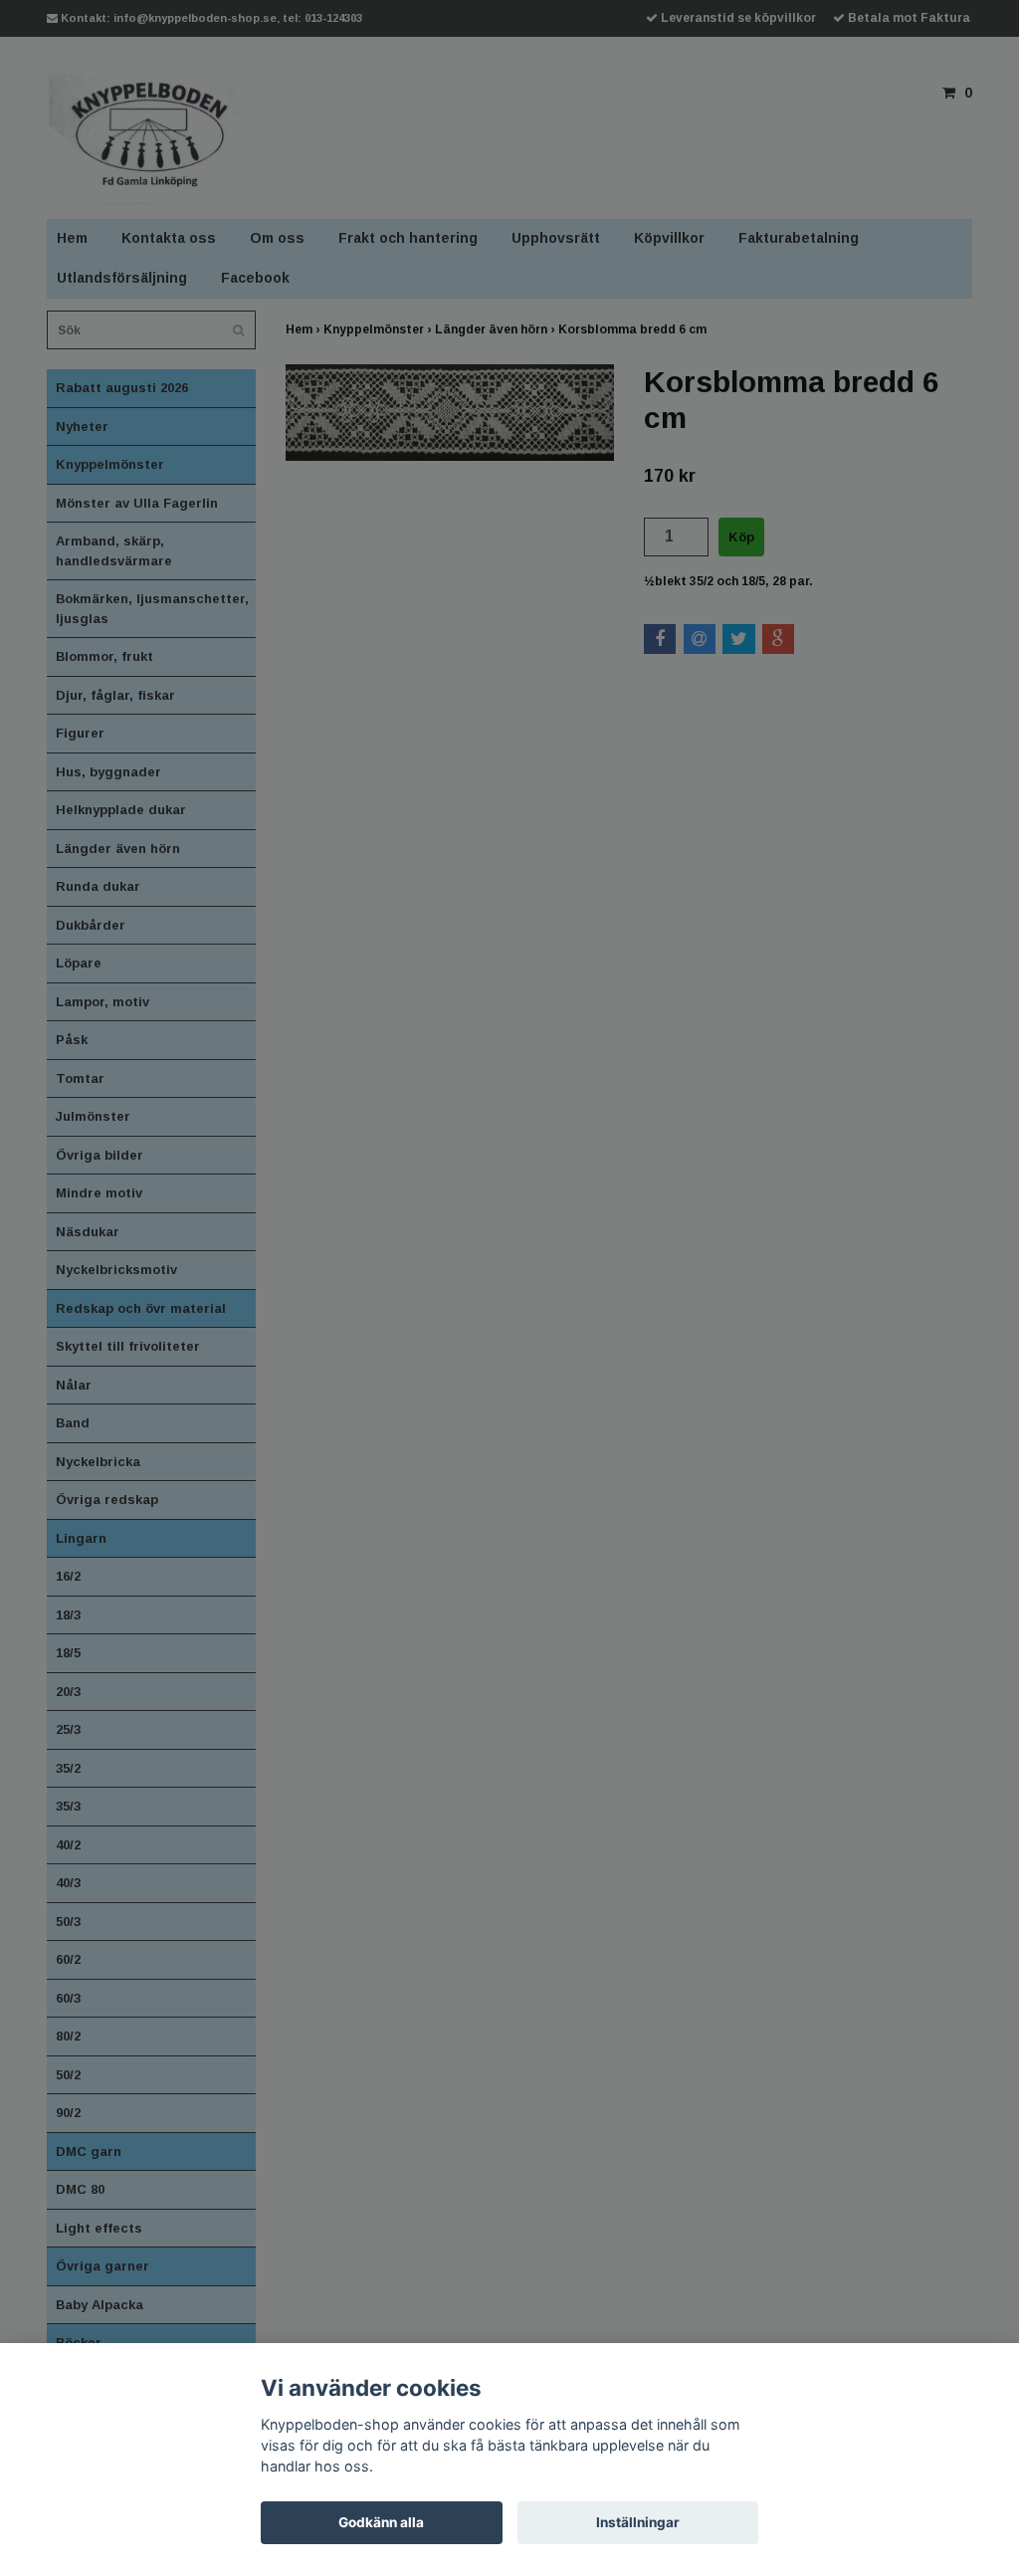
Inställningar (638, 2522)
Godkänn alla (381, 2522)
